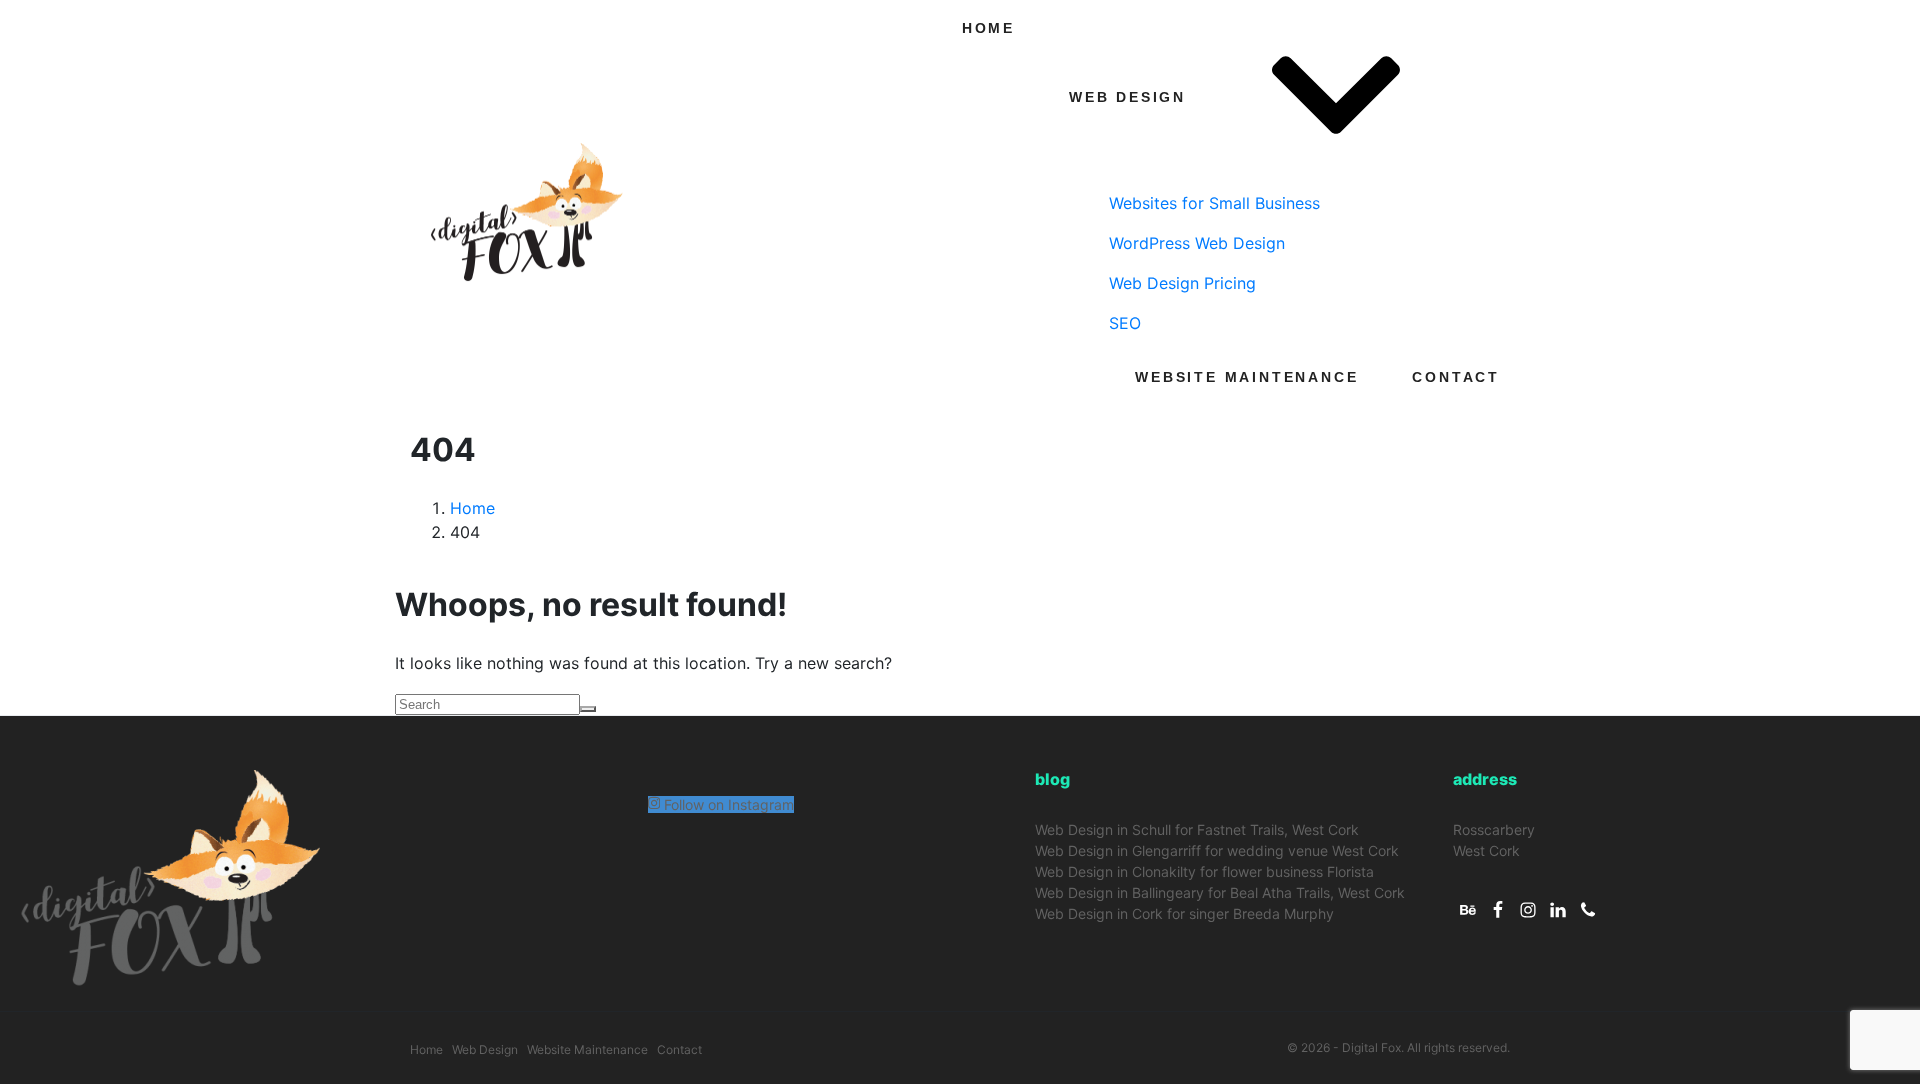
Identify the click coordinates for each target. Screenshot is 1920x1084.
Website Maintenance (1246, 377)
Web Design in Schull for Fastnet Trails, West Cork (1197, 829)
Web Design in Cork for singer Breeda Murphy (1184, 913)
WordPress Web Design (1197, 243)
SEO (1125, 323)
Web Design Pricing (1182, 283)
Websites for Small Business (1214, 203)
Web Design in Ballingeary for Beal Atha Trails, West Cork (1220, 892)
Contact (1456, 377)
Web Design (1127, 97)
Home (988, 28)
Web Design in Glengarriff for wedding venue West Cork (1217, 850)
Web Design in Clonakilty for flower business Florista (1204, 871)
